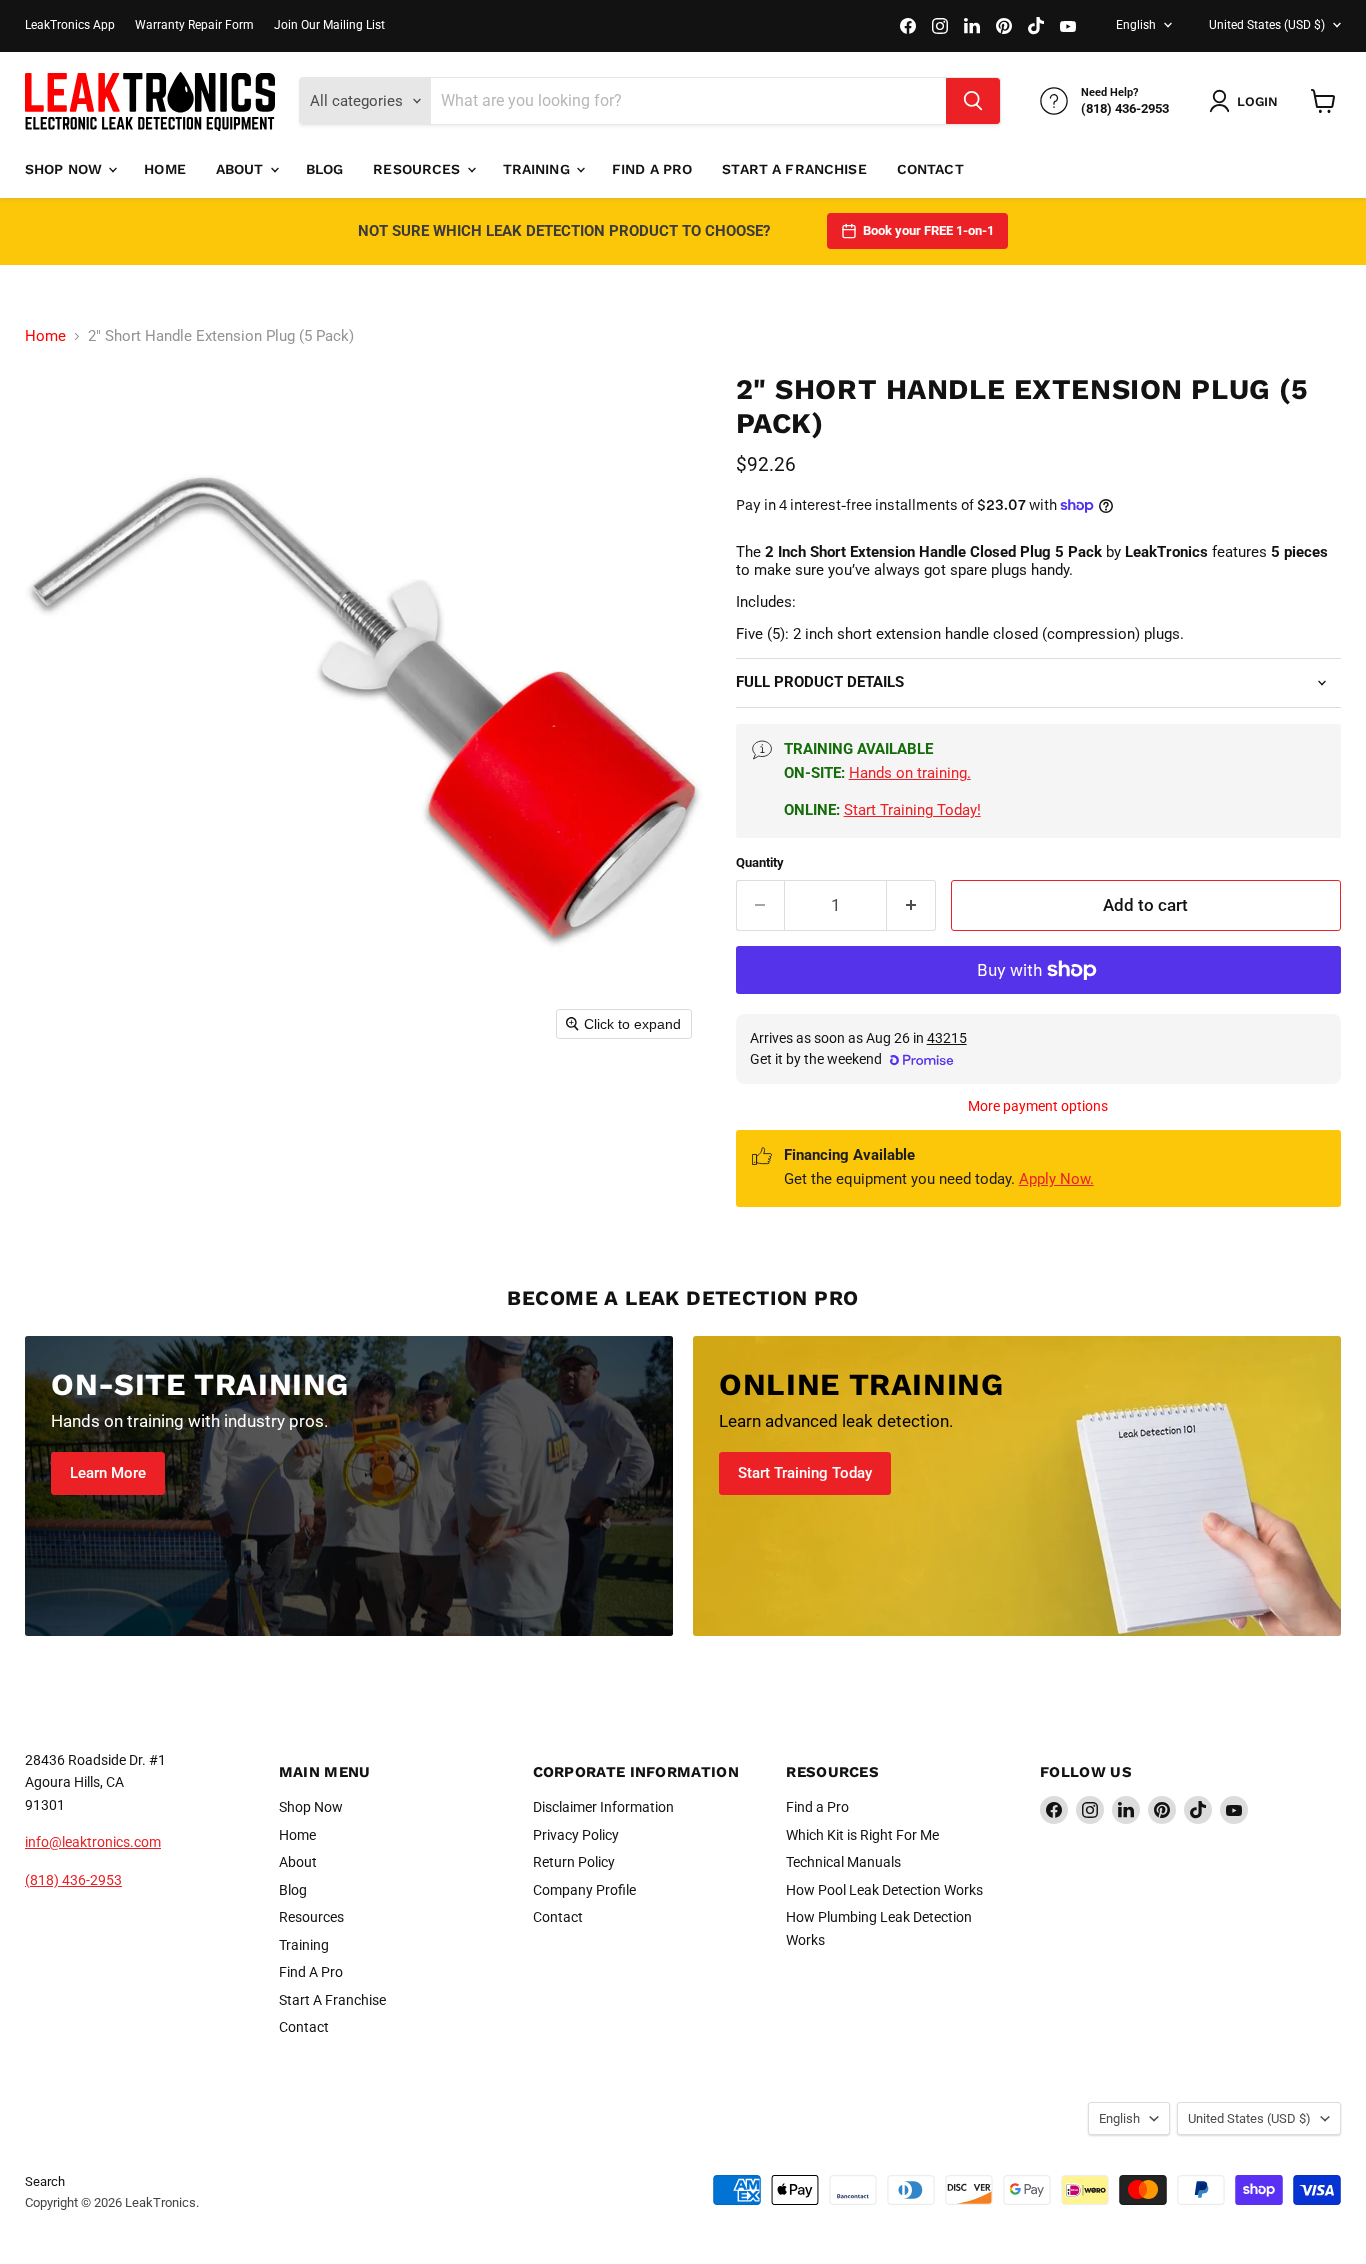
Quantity (760, 862)
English (1136, 25)
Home (165, 169)
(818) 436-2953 (73, 1880)
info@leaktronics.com (93, 1842)
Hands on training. (910, 773)
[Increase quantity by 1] (911, 905)
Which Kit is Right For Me (862, 1835)
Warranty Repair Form (194, 25)
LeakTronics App (70, 25)
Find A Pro (652, 169)
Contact (930, 169)
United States (1267, 25)
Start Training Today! (912, 810)
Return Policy (574, 1862)
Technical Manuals (843, 1862)
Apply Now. (1056, 1179)
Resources (418, 169)
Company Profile (584, 1890)
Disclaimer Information (603, 1807)
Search (45, 2181)
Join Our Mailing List (329, 25)
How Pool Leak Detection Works (884, 1890)
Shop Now (65, 169)
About (242, 169)
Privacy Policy (576, 1835)
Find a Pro (817, 1807)
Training (538, 169)
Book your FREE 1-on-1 (928, 230)
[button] (1247, 101)
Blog (325, 169)
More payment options (1038, 1106)
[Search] (973, 101)
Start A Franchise (794, 169)
